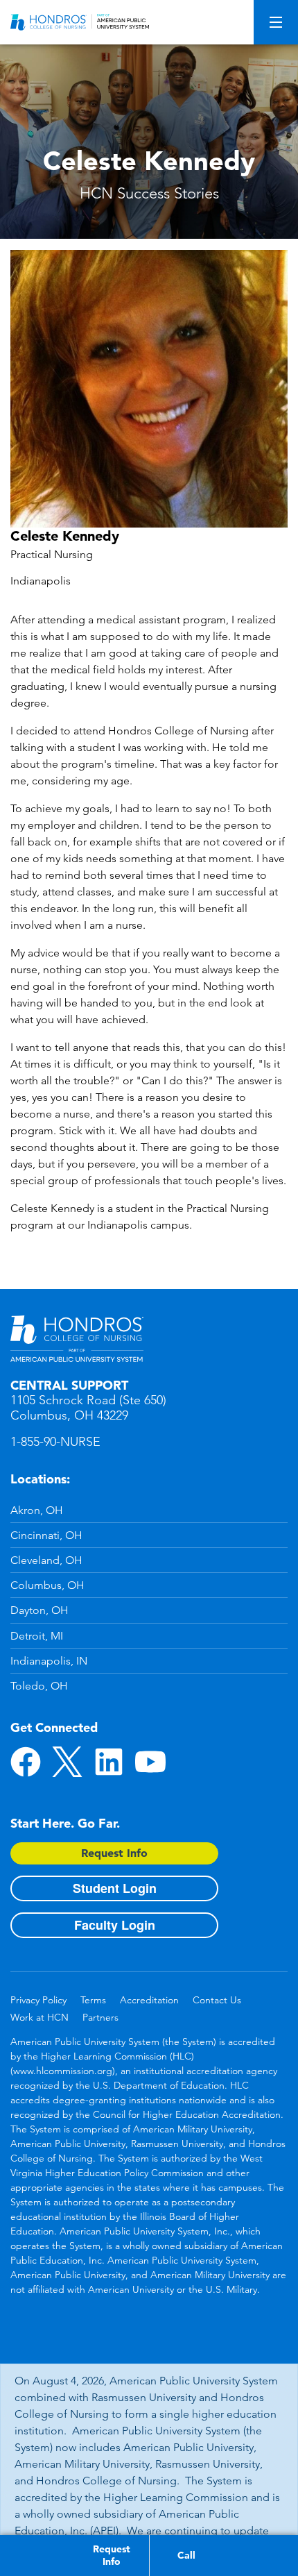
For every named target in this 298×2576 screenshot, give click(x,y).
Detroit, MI (37, 1636)
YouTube (150, 1762)
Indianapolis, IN (49, 1661)
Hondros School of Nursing (77, 1339)
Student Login (115, 1888)
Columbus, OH (47, 1585)
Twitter (67, 1762)
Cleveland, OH (46, 1560)
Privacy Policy (38, 2000)
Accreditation (149, 2000)
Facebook (26, 1762)
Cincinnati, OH (46, 1535)
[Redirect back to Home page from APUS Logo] (80, 22)
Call (186, 2555)
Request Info (114, 1853)
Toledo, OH (39, 1686)
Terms (93, 2000)
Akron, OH (37, 1510)
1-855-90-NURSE (55, 1442)
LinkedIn (109, 1762)
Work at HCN (40, 2017)
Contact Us (217, 2000)
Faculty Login (115, 1925)
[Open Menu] (276, 22)
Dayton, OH (40, 1610)
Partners (100, 2017)
